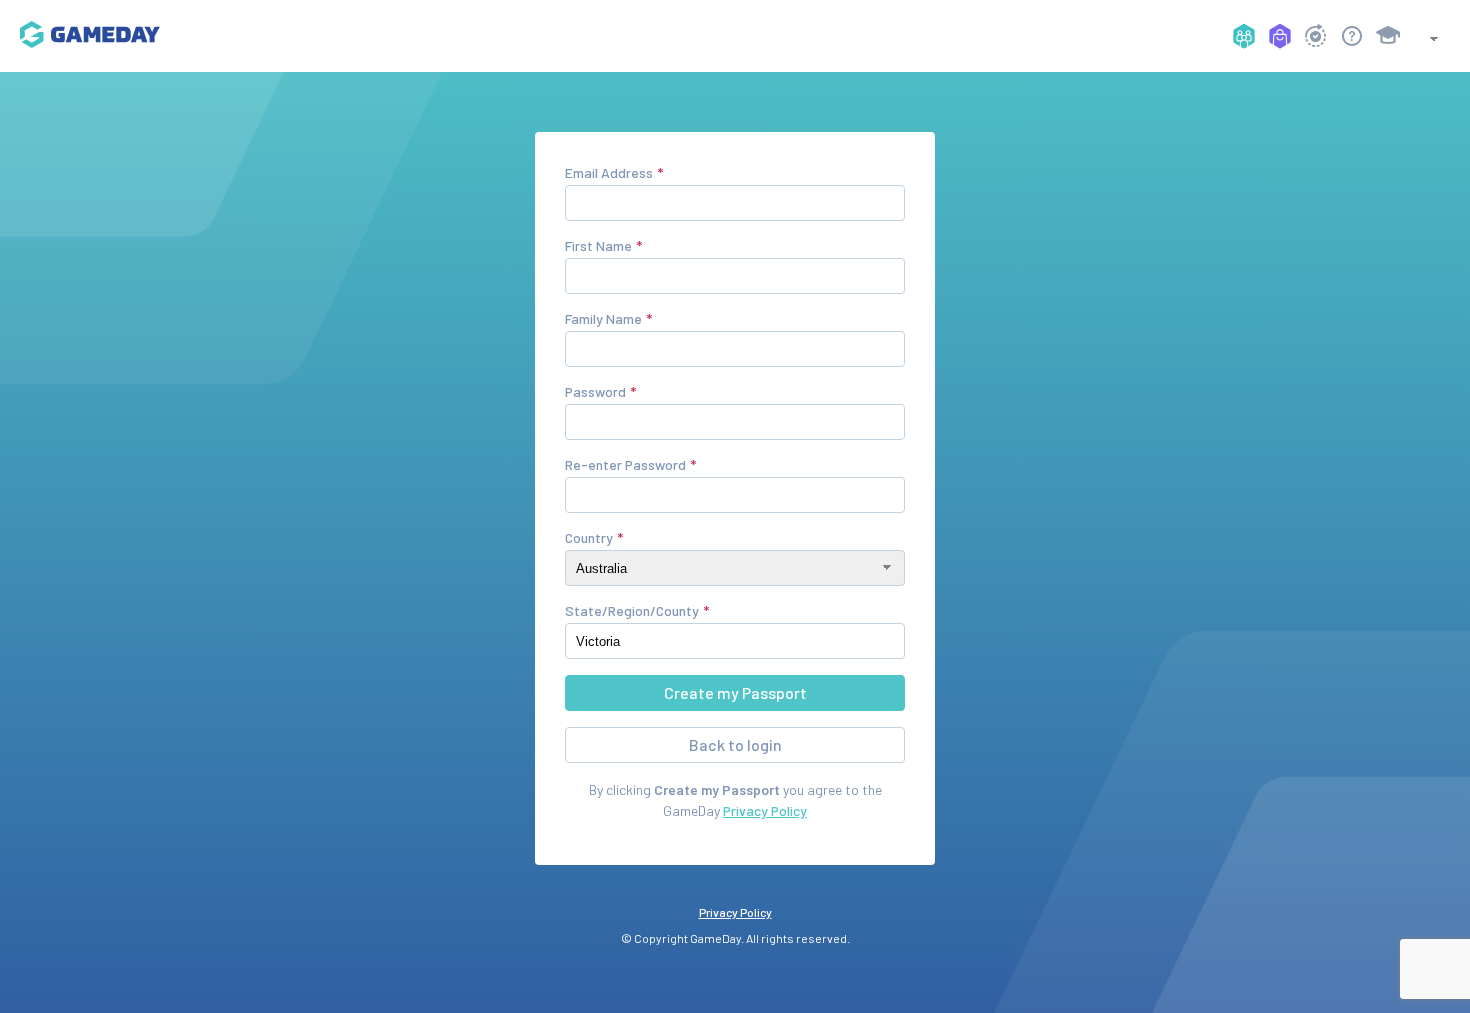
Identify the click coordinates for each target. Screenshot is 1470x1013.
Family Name (603, 318)
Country (589, 537)
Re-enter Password (625, 464)
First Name (598, 245)
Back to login (735, 744)
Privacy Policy (765, 810)
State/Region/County (632, 610)
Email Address (609, 172)
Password (595, 391)
